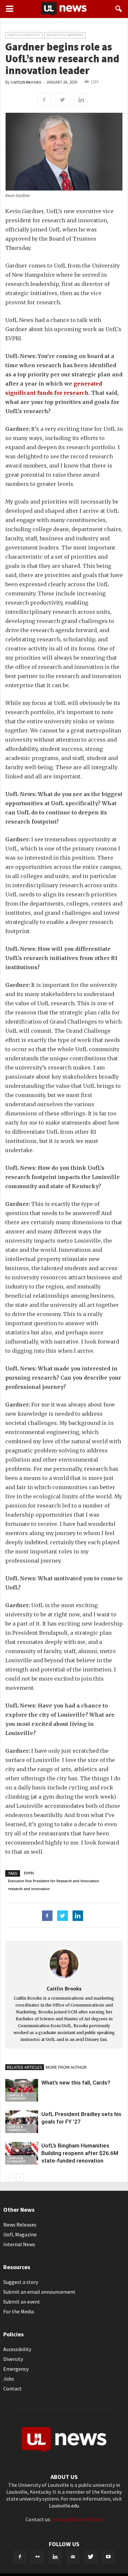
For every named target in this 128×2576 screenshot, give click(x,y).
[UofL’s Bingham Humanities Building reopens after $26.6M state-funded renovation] (22, 2153)
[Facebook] (20, 2557)
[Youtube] (108, 2557)
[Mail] (73, 2557)
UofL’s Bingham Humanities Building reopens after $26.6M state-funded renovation (80, 2153)
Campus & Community (24, 35)
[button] (119, 9)
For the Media (19, 2311)
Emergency (16, 2369)
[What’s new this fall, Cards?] (22, 2090)
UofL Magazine (20, 2234)
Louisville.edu (64, 2506)
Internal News (19, 2244)
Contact (12, 2388)
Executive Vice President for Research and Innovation (53, 1881)
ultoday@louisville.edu (77, 2519)
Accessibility (17, 2349)
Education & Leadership (65, 35)
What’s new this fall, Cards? (76, 2083)
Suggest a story (21, 2282)
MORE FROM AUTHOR (66, 2067)
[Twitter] (91, 2557)
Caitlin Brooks (26, 82)
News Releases (20, 2225)
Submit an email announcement (39, 2292)
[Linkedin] (55, 2557)
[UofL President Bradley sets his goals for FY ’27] (22, 2122)
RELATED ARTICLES (25, 2067)
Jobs (9, 2379)
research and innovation (29, 1889)
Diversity (13, 2359)
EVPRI (29, 1873)
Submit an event (22, 2302)
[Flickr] (37, 2557)
